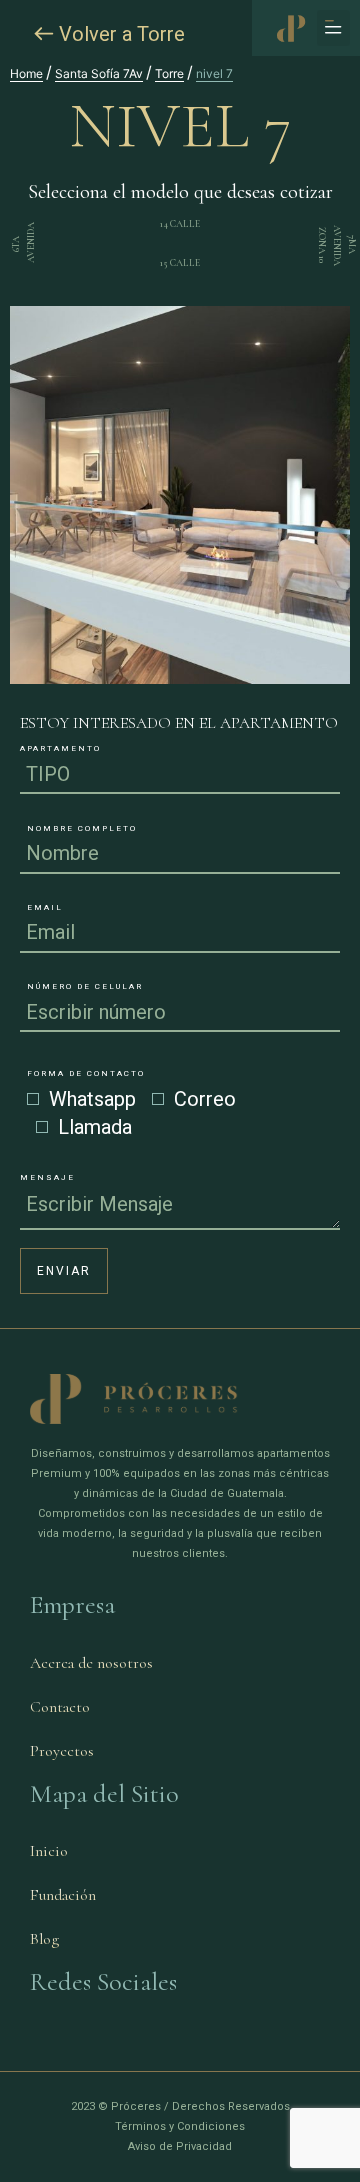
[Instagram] (67, 2042)
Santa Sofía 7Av (99, 73)
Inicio (49, 1851)
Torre (169, 73)
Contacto (60, 1707)
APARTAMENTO (60, 748)
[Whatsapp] (187, 2042)
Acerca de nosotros (91, 1663)
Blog (44, 1939)
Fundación (63, 1895)
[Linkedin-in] (127, 2042)
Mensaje (47, 1177)
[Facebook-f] (37, 2042)
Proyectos (62, 1751)
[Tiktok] (157, 2042)
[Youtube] (97, 2042)
